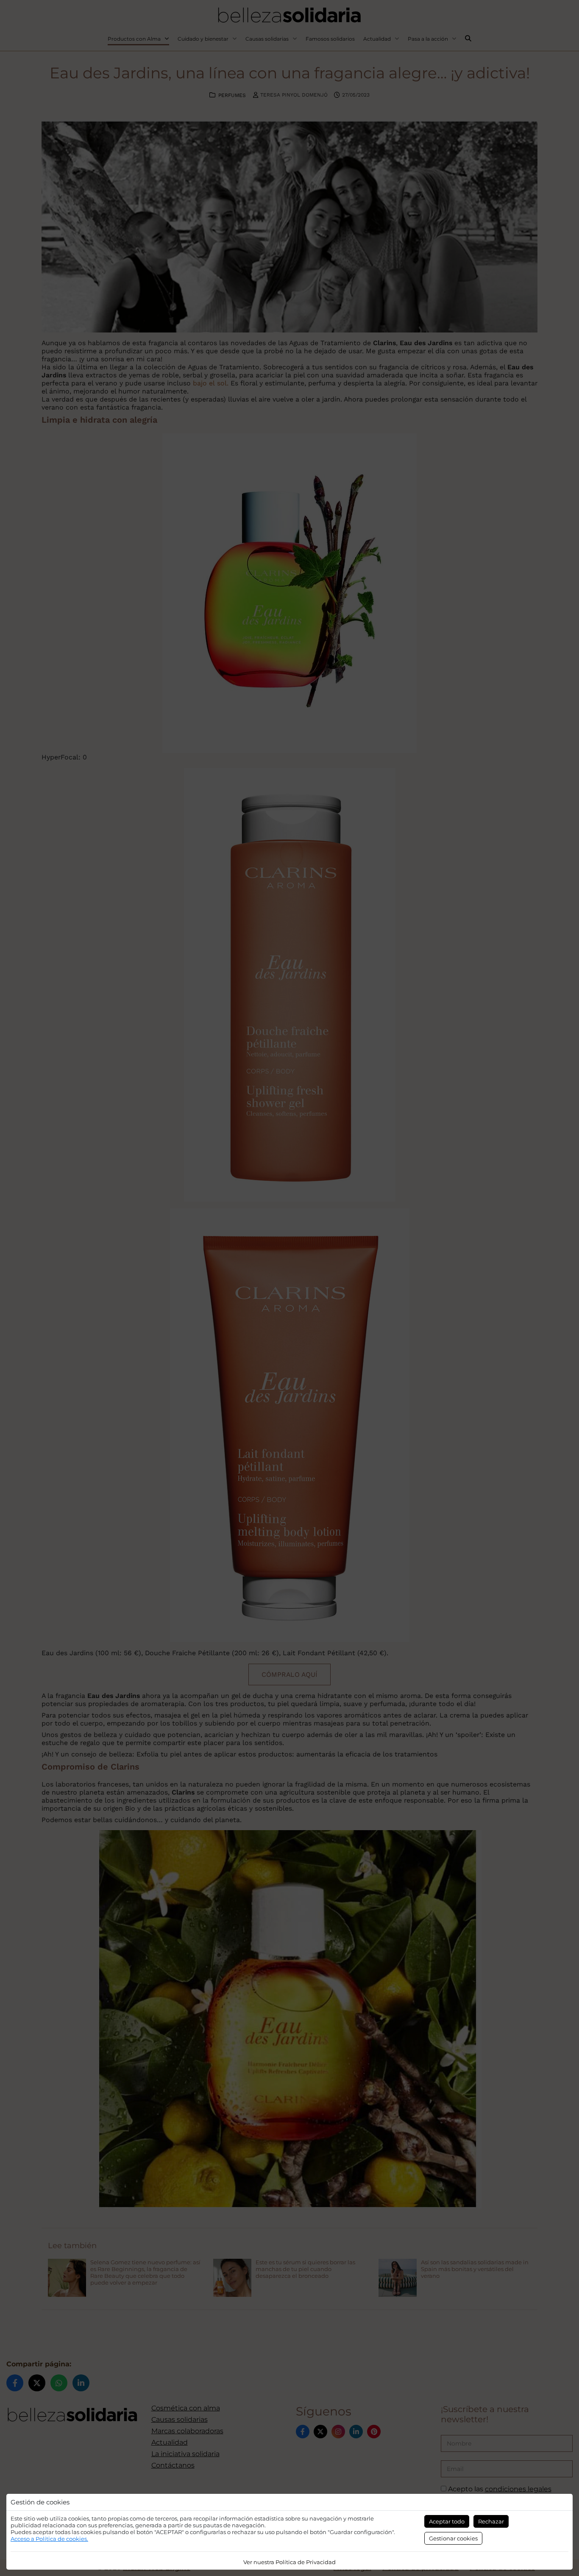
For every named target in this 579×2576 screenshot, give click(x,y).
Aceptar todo (447, 2521)
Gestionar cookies (453, 2538)
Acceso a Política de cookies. (49, 2539)
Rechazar (491, 2521)
